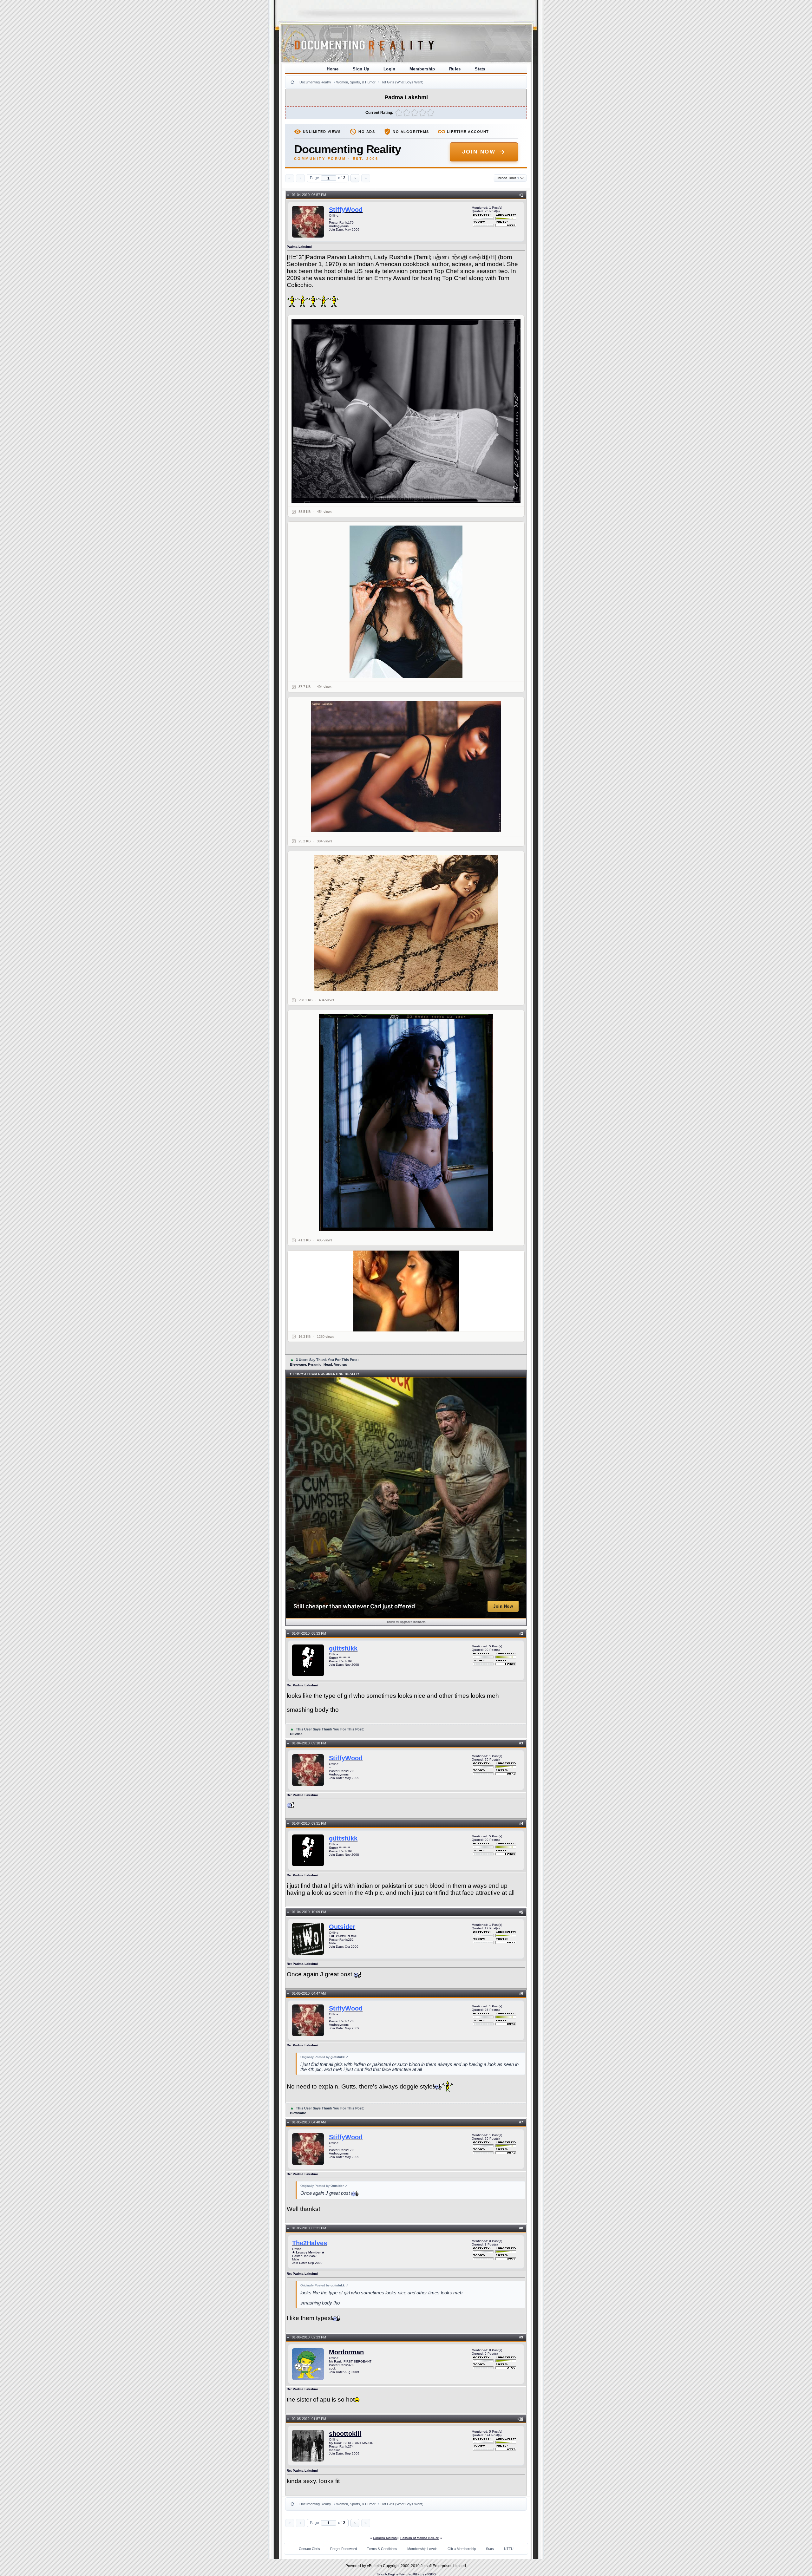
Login (390, 69)
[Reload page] (292, 82)
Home (333, 69)
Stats (480, 69)
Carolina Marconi (385, 2538)
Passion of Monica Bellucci (420, 2538)
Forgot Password (344, 2549)
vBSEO (430, 2574)
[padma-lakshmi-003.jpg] (406, 767)
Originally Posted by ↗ (324, 2057)
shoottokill (345, 2434)
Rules (455, 69)
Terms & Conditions (382, 2549)
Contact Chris (309, 2549)
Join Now (479, 152)
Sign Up (361, 69)
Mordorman (346, 2352)
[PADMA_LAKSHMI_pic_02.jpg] (406, 411)
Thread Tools (508, 178)
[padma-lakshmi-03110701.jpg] (406, 1123)
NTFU (509, 2549)
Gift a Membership (462, 2549)
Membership (422, 69)
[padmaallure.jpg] (406, 923)
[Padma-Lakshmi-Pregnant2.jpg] (406, 602)
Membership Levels (422, 2549)
